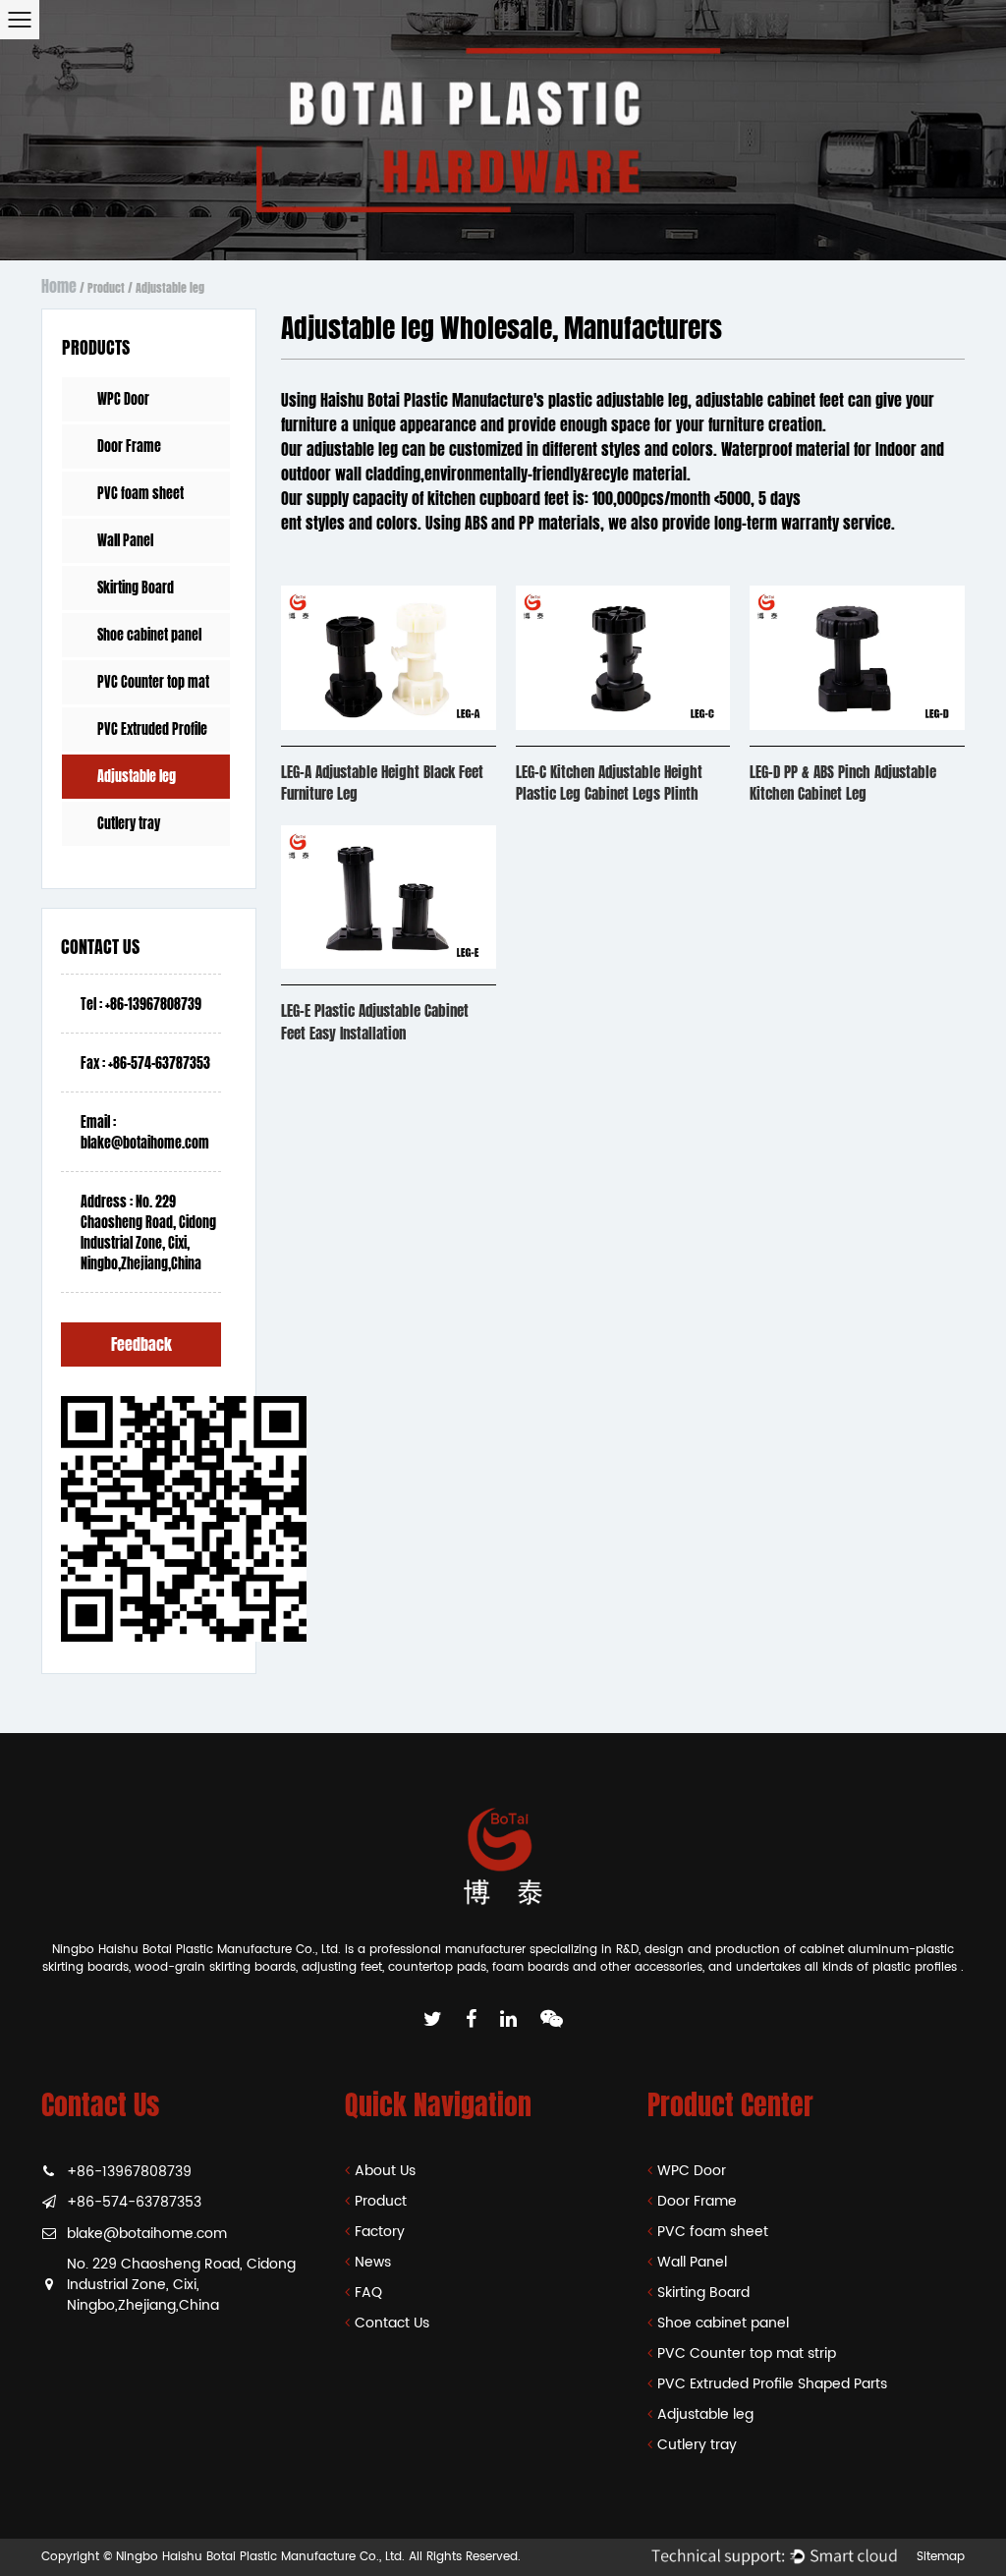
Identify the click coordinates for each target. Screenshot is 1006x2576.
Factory (380, 2232)
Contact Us (392, 2323)
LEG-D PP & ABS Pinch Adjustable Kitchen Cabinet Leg (843, 784)
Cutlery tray (129, 824)
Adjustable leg (137, 777)
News (373, 2262)
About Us (385, 2171)
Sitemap (941, 2557)
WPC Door (123, 399)
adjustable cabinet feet (770, 400)
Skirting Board (136, 588)
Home (59, 286)
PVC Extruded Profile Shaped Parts (152, 735)
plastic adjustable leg (618, 400)
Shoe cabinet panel (149, 635)
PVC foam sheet (140, 494)
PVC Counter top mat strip (153, 688)
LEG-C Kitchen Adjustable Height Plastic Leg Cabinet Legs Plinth (609, 784)
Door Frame (129, 447)
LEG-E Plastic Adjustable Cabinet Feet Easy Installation (375, 1022)
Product (106, 288)
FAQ (368, 2293)
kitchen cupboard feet (498, 499)
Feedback (141, 1344)
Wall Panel (125, 541)
